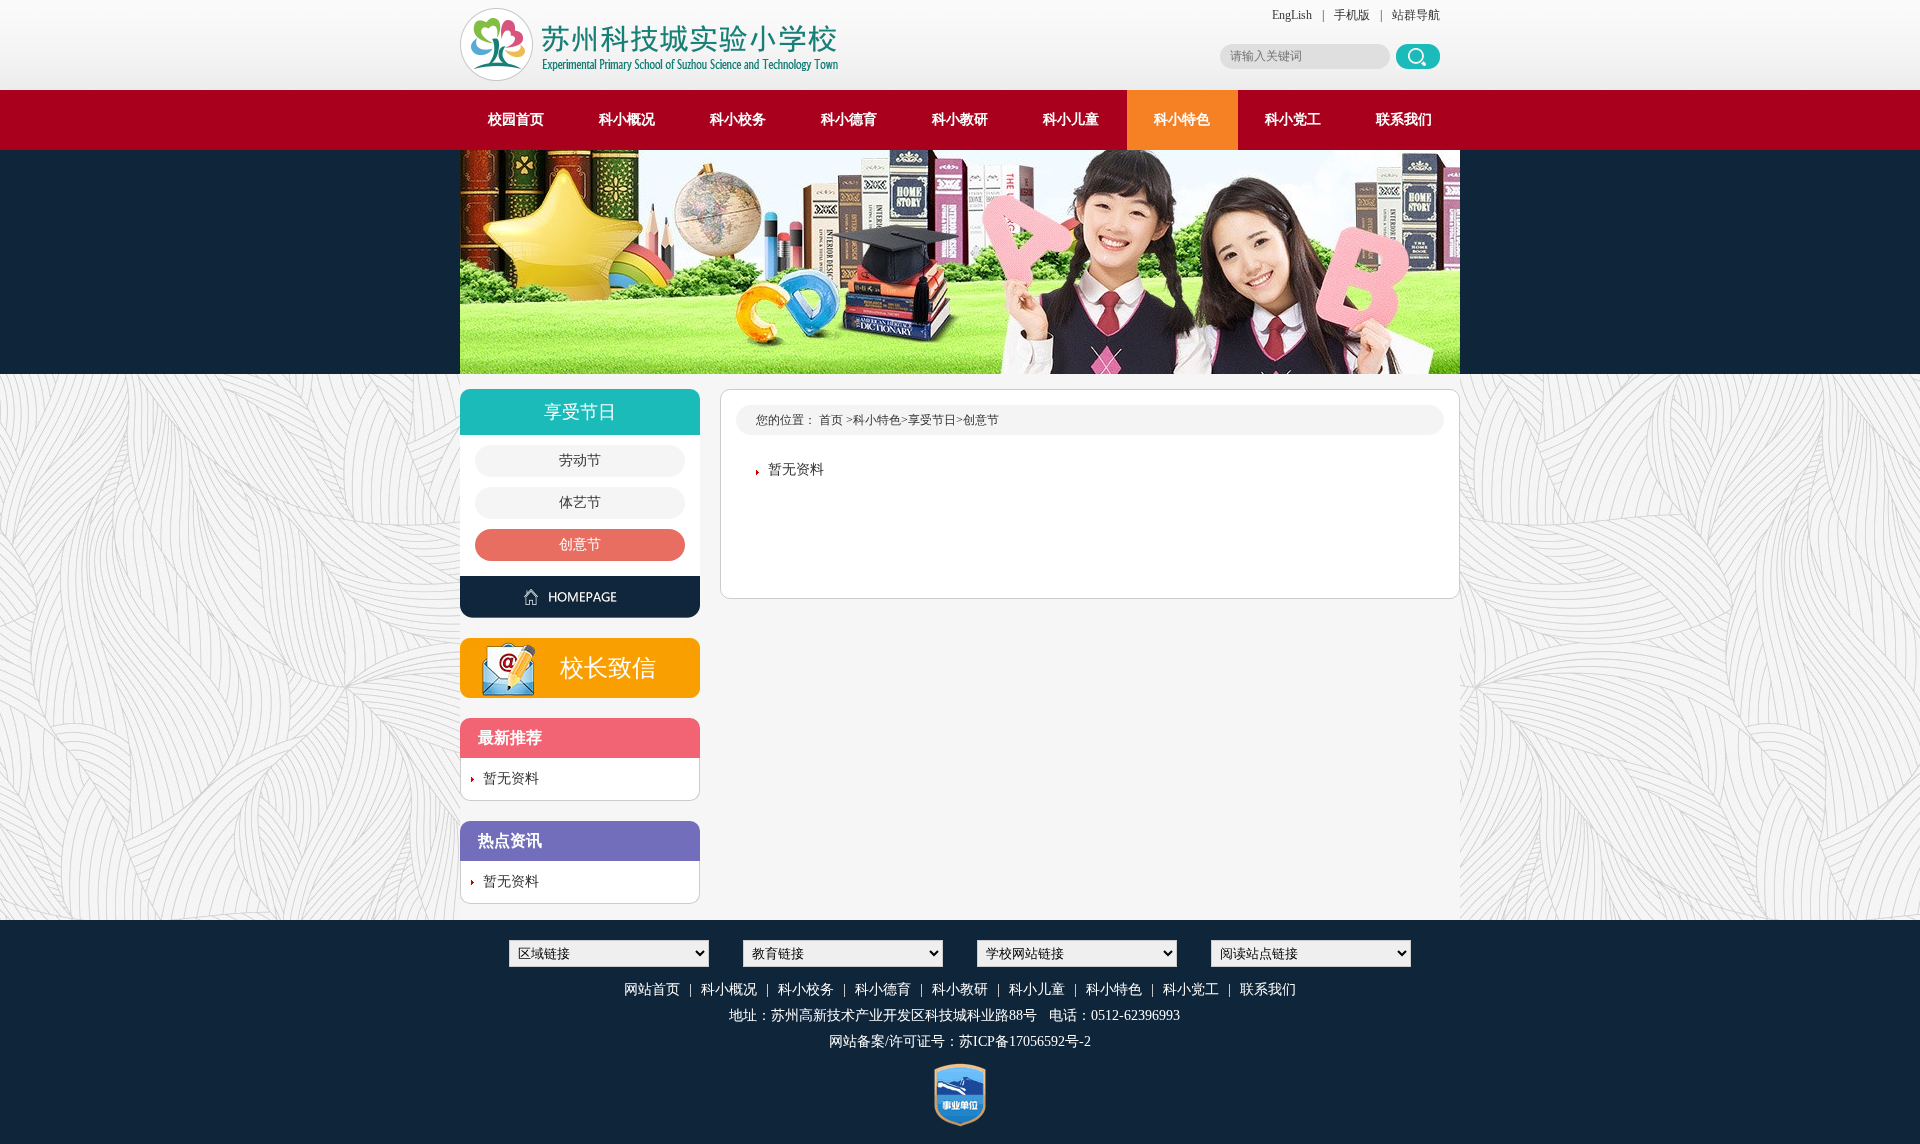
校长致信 (608, 668)
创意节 (580, 544)
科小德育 (849, 119)
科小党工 (1293, 119)
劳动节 (580, 460)
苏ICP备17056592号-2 (1025, 1041)
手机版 (1352, 15)
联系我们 (1404, 119)
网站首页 (652, 989)
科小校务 (738, 119)
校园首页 (516, 119)
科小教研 (960, 119)
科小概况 (627, 119)
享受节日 (932, 420)
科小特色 (1182, 119)
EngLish (1292, 15)
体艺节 (580, 502)
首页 (831, 420)
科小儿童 (1071, 119)
